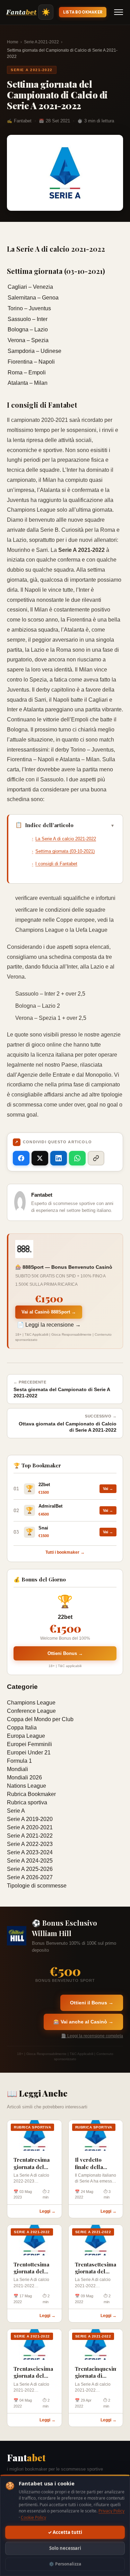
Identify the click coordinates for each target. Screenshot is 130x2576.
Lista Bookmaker (83, 12)
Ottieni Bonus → (65, 1653)
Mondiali (18, 1769)
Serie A (16, 1811)
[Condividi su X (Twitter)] (40, 1158)
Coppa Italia (22, 1728)
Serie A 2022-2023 (30, 1844)
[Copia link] (96, 1158)
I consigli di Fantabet (56, 864)
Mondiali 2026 (24, 1777)
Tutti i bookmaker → (65, 1552)
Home (13, 42)
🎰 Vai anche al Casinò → (83, 2022)
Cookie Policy (33, 2517)
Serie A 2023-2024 (30, 1852)
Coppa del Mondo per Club (40, 1719)
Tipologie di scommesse (37, 1886)
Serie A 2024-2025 (30, 1861)
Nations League (27, 1786)
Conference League (31, 1711)
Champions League (31, 1703)
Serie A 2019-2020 (30, 1819)
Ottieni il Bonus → (92, 2003)
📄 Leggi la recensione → (49, 1325)
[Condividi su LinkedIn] (59, 1158)
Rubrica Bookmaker (31, 1794)
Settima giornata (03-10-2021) (65, 851)
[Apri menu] (119, 12)
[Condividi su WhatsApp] (77, 1158)
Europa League (26, 1736)
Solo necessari (65, 2548)
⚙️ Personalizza (65, 2564)
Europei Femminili (29, 1744)
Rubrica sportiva (27, 1802)
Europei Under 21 (29, 1753)
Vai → (108, 1489)
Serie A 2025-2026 (30, 1869)
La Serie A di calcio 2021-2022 (66, 839)
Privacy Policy (111, 2511)
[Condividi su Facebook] (21, 1158)
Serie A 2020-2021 (30, 1827)
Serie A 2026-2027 (30, 1877)
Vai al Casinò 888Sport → (49, 1312)
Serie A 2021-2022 (41, 42)
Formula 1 (19, 1761)
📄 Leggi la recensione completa (92, 2036)
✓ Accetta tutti (65, 2532)
